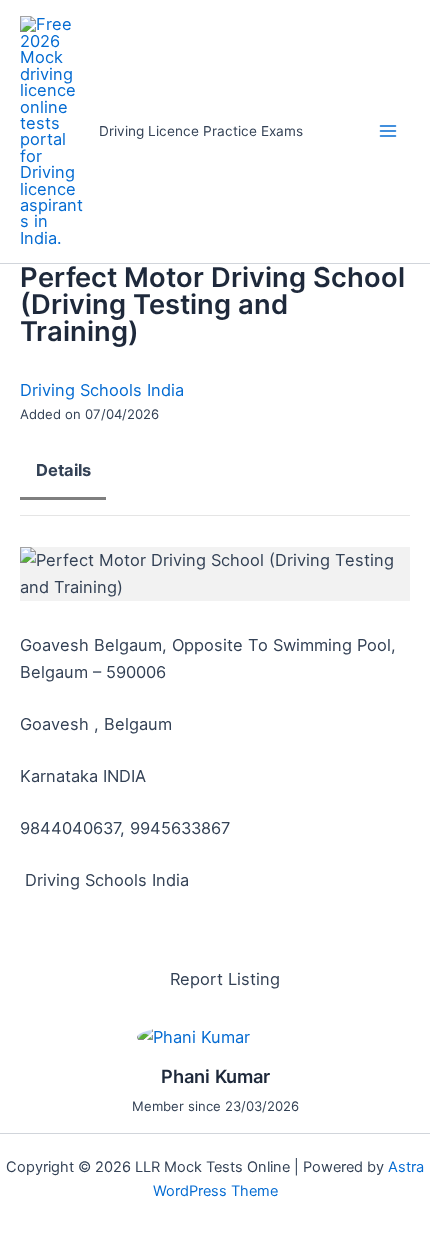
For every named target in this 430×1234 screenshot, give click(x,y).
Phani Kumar (215, 1076)
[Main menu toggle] (387, 131)
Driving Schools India (102, 390)
